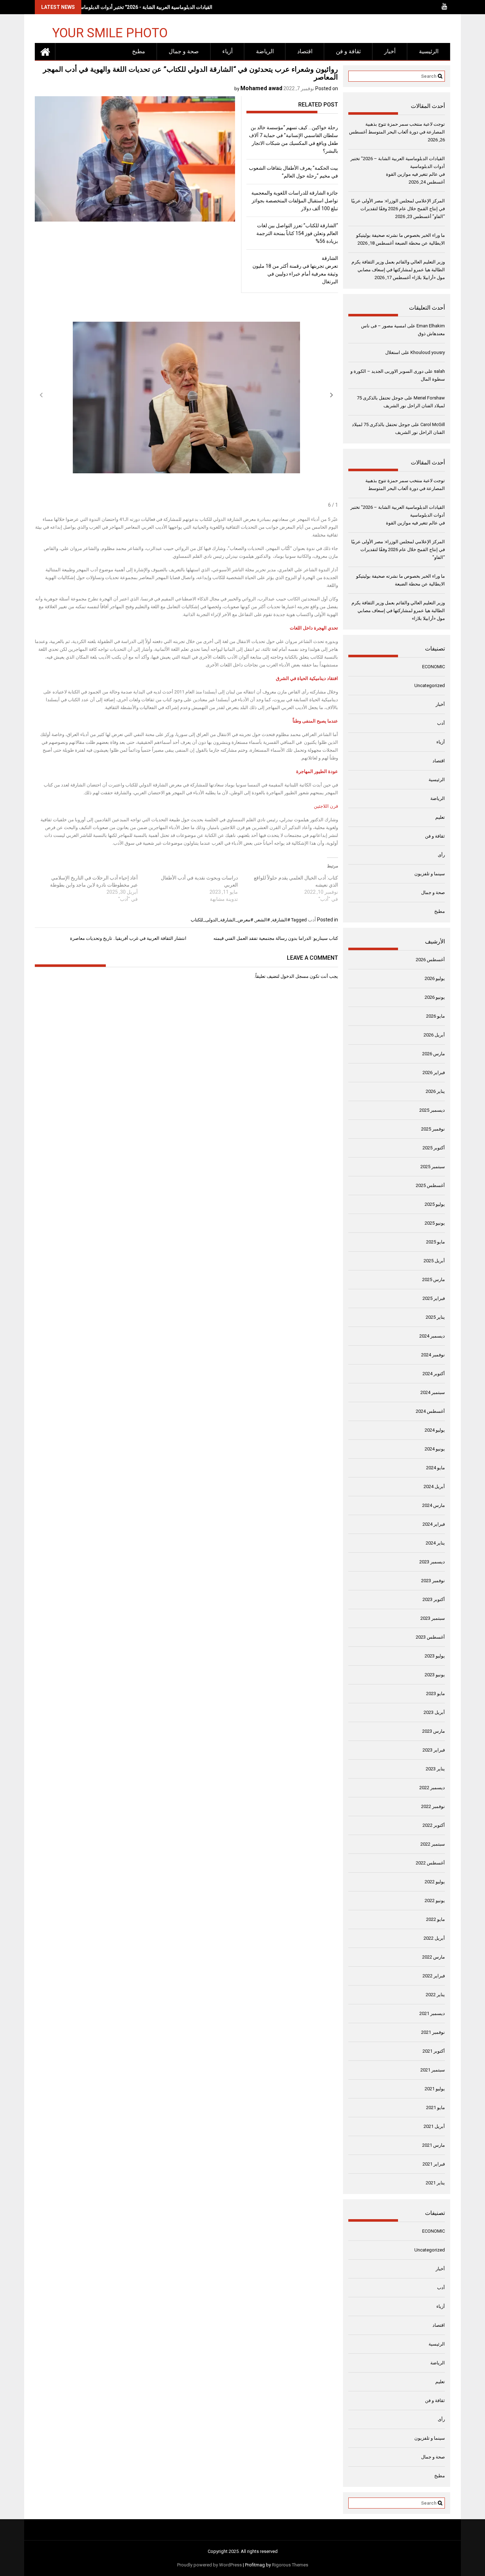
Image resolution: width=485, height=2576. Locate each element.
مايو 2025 (435, 1242)
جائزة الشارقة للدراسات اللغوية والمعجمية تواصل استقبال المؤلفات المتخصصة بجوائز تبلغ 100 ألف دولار (295, 201)
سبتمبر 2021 (433, 2070)
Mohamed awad (261, 88)
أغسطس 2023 (430, 1637)
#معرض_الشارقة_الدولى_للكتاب (222, 920)
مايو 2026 (435, 1016)
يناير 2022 (435, 1995)
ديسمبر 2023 (432, 1562)
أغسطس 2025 (430, 1185)
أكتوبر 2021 (434, 2051)
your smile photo (110, 32)
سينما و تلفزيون (430, 874)
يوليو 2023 (435, 1656)
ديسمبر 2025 (432, 1110)
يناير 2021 (435, 2183)
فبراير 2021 (434, 2164)
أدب (312, 920)
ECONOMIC (434, 667)
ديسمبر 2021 (432, 2013)
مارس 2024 (434, 1505)
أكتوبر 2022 (434, 1825)
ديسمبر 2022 (432, 1788)
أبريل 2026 (434, 1035)
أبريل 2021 (434, 2126)
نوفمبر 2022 (433, 1806)
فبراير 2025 (434, 1298)
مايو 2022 (435, 1919)
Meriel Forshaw (429, 398)
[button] (332, 395)
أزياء (227, 51)
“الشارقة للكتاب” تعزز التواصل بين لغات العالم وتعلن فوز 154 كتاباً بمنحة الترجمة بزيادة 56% (297, 233)
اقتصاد (305, 51)
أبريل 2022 (434, 1938)
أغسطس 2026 (430, 960)
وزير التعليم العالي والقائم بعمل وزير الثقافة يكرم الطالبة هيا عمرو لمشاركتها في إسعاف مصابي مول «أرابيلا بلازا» (398, 270)
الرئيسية (429, 51)
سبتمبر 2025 (433, 1167)
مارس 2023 (434, 1731)
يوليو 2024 (435, 1430)
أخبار (390, 51)
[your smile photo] (45, 51)
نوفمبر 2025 (433, 1129)
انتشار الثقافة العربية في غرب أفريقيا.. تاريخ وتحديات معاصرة (128, 938)
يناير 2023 (435, 1769)
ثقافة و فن (348, 51)
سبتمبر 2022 (433, 1844)
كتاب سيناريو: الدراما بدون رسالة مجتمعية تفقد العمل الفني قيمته (276, 938)
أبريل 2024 (434, 1486)
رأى (441, 855)
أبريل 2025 (434, 1261)
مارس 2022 (434, 1957)
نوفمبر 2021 (433, 2032)
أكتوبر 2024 (434, 1374)
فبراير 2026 (434, 1072)
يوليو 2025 (435, 1204)
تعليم (440, 817)
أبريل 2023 (434, 1712)
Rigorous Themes (290, 2565)
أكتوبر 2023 (434, 1599)
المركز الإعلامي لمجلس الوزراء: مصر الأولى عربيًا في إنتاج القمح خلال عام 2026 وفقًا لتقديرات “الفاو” (398, 209)
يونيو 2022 (435, 1900)
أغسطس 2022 (430, 1863)
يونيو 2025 (435, 1223)
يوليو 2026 (435, 978)
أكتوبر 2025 (434, 1148)
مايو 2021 (435, 2107)
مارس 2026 (434, 1054)
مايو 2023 (435, 1693)
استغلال (393, 352)
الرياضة (265, 51)
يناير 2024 (435, 1543)
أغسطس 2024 (430, 1411)
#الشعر (263, 920)
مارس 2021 (434, 2145)
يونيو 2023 (435, 1675)
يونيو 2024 (435, 1449)
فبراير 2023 (434, 1750)
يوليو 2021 (435, 2089)
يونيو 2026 (435, 997)
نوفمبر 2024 (433, 1355)
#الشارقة (281, 920)
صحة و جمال (184, 51)
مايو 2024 (435, 1468)
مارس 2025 (434, 1279)
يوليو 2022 (435, 1882)
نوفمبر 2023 (433, 1581)
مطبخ (139, 51)
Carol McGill (433, 424)
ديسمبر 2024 (432, 1336)
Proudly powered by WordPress (209, 2565)
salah (439, 371)
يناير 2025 (435, 1317)
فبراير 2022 (434, 1976)
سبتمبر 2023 (433, 1618)
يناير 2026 (435, 1091)
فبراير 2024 (434, 1524)
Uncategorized (430, 685)
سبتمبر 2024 (433, 1392)
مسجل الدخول (295, 976)
